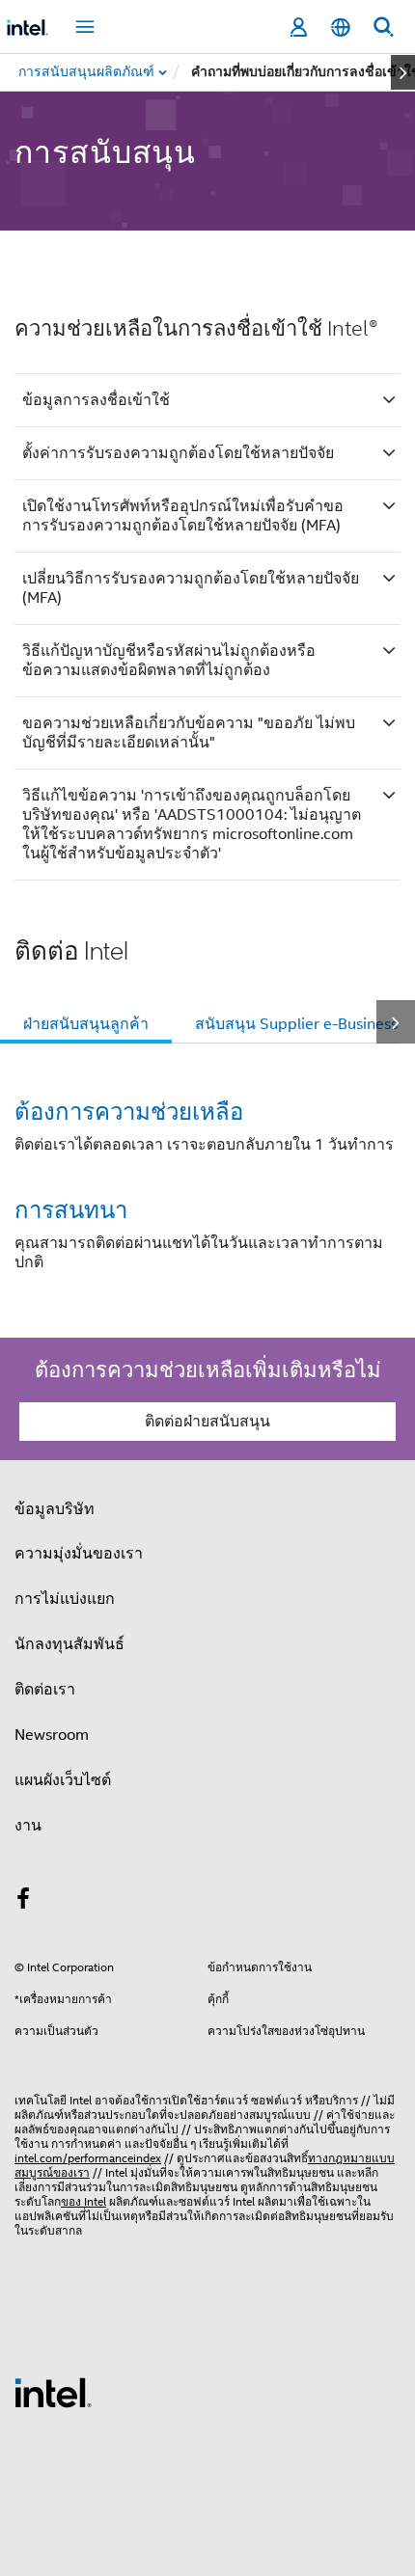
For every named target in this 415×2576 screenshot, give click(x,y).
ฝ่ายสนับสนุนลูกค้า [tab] (86, 1024)
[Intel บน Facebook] (23, 1902)
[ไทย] (341, 27)
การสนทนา (71, 1209)
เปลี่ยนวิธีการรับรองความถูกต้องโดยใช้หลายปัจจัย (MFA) (191, 588)
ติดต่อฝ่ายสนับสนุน (207, 1422)
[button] (207, 1191)
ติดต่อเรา (45, 1690)
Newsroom (52, 1735)
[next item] (403, 72)
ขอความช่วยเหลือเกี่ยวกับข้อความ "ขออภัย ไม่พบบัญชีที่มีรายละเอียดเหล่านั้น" (189, 733)
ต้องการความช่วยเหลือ (129, 1111)
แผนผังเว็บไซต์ (63, 1780)
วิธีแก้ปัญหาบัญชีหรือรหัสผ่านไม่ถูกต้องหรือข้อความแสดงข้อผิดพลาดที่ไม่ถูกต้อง (169, 661)
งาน (28, 1826)
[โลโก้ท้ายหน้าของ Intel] (53, 2392)
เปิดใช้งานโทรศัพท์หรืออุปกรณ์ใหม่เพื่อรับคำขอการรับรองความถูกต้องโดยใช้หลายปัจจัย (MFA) (183, 516)
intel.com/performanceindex (88, 2158)
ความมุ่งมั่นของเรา (79, 1554)
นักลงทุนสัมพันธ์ (69, 1644)
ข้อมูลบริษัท (55, 1509)
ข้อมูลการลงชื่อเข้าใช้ (96, 400)
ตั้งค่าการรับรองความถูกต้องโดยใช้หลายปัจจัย (178, 453)
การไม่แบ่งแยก (65, 1599)
